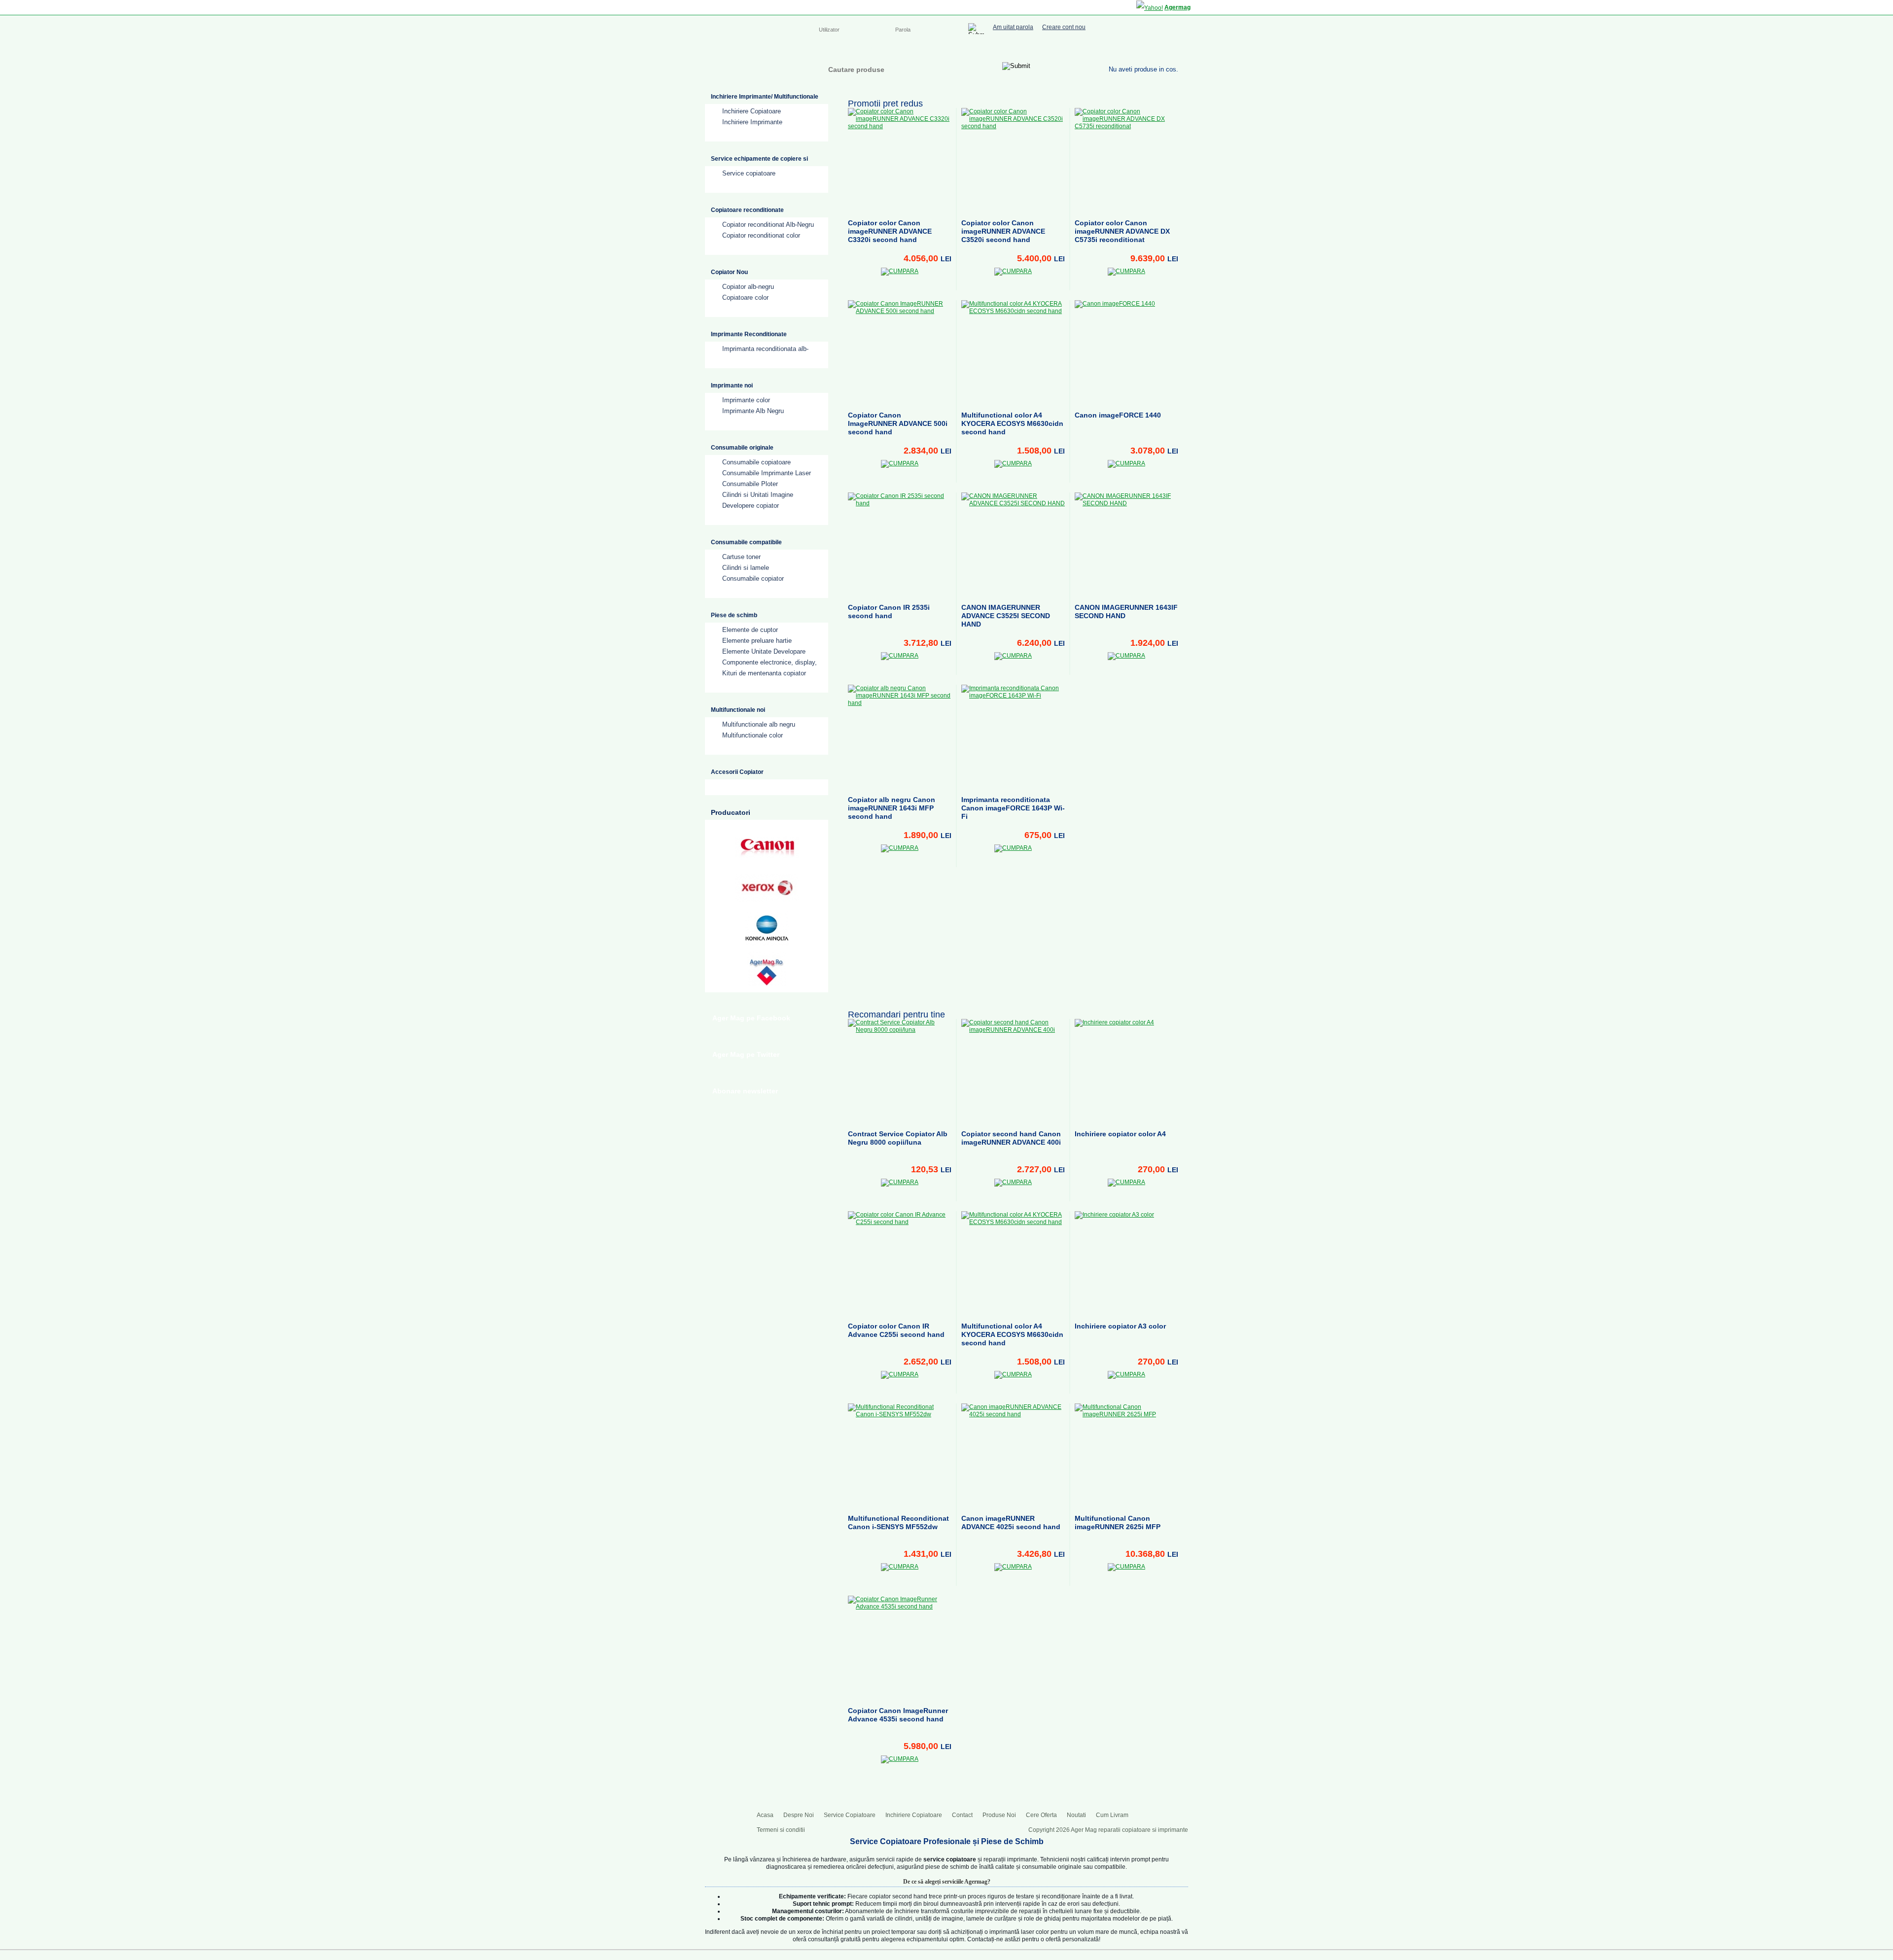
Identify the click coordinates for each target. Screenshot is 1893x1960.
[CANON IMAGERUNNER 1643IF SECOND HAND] (1126, 544)
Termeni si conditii (781, 1830)
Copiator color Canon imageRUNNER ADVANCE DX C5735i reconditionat (1122, 231)
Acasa (827, 50)
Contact (1038, 50)
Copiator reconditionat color (761, 235)
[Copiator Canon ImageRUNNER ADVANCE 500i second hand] (900, 352)
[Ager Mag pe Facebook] (1134, 48)
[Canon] (767, 847)
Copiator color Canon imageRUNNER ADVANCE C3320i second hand (890, 231)
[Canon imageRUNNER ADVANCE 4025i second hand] (1013, 1455)
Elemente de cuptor (750, 630)
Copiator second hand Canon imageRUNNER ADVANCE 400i (1011, 1138)
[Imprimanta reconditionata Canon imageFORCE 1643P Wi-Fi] (1013, 736)
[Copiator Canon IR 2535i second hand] (900, 544)
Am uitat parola (1013, 27)
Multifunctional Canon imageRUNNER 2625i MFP (1118, 1522)
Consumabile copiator (753, 578)
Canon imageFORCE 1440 (1118, 415)
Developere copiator (751, 506)
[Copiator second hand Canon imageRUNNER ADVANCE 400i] (1013, 1071)
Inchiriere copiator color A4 (1120, 1134)
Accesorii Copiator (737, 772)
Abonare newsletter (745, 1091)
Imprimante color (746, 400)
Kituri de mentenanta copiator (764, 673)
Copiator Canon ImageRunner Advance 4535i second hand (898, 1715)
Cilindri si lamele (746, 568)
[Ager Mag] (755, 66)
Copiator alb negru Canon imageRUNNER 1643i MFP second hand (892, 808)
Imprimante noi (732, 385)
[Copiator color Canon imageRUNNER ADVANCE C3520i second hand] (1013, 160)
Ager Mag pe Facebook (751, 1018)
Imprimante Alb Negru (753, 411)
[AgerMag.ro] (767, 969)
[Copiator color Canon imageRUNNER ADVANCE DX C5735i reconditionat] (1126, 160)
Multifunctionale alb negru (759, 724)
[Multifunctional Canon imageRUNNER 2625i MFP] (1126, 1455)
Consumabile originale (742, 448)
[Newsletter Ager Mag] (1173, 48)
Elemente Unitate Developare (764, 651)
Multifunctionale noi (738, 710)
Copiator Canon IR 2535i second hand (889, 612)
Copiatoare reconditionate (747, 210)
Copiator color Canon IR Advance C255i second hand (896, 1330)
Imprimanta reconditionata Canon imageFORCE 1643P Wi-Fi (1013, 808)
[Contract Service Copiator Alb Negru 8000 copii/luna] (900, 1071)
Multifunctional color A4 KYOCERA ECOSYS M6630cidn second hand (1012, 423)
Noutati (1076, 1815)
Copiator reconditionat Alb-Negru (768, 225)
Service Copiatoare (916, 50)
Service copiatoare (749, 173)
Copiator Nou (729, 272)
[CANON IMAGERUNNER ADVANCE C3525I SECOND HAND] (1013, 544)
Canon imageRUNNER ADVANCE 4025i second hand (1011, 1522)
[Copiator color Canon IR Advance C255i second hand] (900, 1263)
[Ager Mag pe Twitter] (1154, 48)
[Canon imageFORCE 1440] (1126, 352)
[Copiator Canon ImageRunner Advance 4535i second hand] (900, 1647)
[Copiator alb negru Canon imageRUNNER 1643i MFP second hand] (900, 736)
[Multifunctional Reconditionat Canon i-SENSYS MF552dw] (900, 1455)
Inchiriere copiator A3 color (1120, 1326)
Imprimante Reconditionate (749, 334)
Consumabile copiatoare (756, 462)
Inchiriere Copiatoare (986, 50)
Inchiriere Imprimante (752, 122)
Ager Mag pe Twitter (746, 1054)
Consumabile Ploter (750, 484)
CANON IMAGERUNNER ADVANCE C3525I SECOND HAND (1006, 616)
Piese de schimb (734, 615)
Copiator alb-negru (748, 287)
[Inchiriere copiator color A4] (1126, 1071)
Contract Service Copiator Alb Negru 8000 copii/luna (898, 1138)
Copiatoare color (745, 297)
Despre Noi (862, 50)
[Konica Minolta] (767, 928)
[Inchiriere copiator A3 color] (1126, 1263)
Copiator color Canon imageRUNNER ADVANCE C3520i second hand (1003, 231)
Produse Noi (999, 1815)
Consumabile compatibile (746, 542)
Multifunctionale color (753, 735)
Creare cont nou (1064, 27)
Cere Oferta (1041, 1815)
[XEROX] (767, 888)
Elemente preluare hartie (757, 641)
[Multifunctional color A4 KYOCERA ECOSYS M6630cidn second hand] (1013, 352)
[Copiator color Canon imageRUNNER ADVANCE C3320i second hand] (900, 160)
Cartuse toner (741, 557)
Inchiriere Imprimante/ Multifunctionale (765, 97)
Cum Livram (1112, 1815)
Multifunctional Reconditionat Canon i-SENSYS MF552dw (898, 1522)
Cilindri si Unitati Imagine (758, 495)
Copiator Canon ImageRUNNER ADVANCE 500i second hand (898, 423)
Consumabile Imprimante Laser (767, 473)
